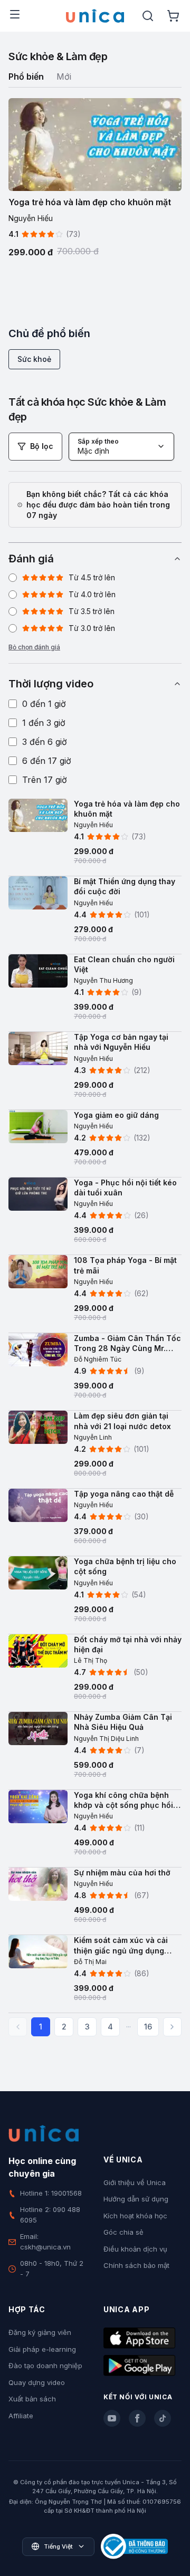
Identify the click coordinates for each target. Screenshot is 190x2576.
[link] (95, 838)
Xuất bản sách (32, 2399)
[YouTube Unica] (112, 2418)
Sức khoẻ (34, 359)
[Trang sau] (172, 2027)
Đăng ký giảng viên (40, 2332)
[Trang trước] (18, 2027)
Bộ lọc (42, 446)
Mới (64, 76)
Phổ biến (26, 76)
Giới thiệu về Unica (135, 2182)
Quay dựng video (37, 2382)
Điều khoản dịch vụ (135, 2249)
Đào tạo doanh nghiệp (45, 2366)
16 (148, 2027)
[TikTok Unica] (163, 2418)
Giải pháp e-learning (42, 2349)
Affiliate (21, 2416)
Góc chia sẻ (123, 2232)
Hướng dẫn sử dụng (136, 2199)
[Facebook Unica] (137, 2418)
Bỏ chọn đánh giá (34, 647)
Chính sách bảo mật (136, 2265)
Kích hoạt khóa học (135, 2216)
